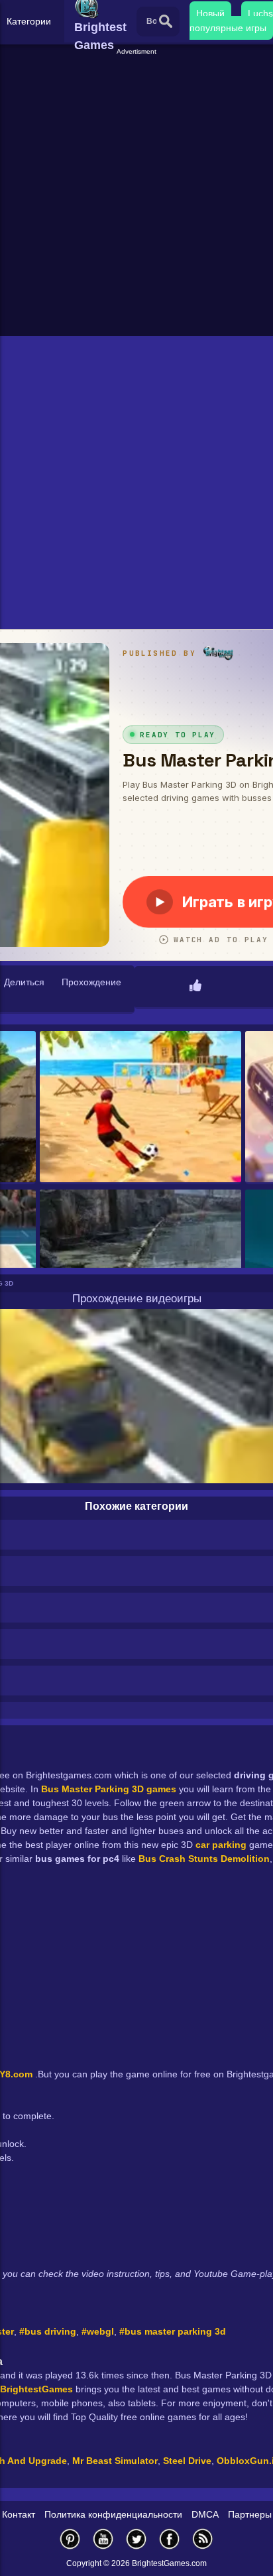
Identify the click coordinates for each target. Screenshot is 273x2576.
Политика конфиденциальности (113, 2514)
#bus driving (48, 2331)
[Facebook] (170, 2539)
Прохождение (91, 982)
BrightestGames (36, 2389)
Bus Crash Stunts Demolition (204, 1859)
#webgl (98, 2331)
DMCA (205, 2514)
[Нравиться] (195, 987)
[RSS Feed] (203, 2539)
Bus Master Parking (85, 1789)
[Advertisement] (136, 194)
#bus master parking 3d (173, 2331)
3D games (154, 1789)
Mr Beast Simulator (115, 2461)
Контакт (19, 2514)
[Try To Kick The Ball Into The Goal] (140, 1108)
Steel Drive (187, 2461)
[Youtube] (103, 2539)
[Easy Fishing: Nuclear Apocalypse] (140, 1266)
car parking (220, 1845)
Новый (210, 13)
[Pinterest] (70, 2539)
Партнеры (250, 2514)
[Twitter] (136, 2539)
